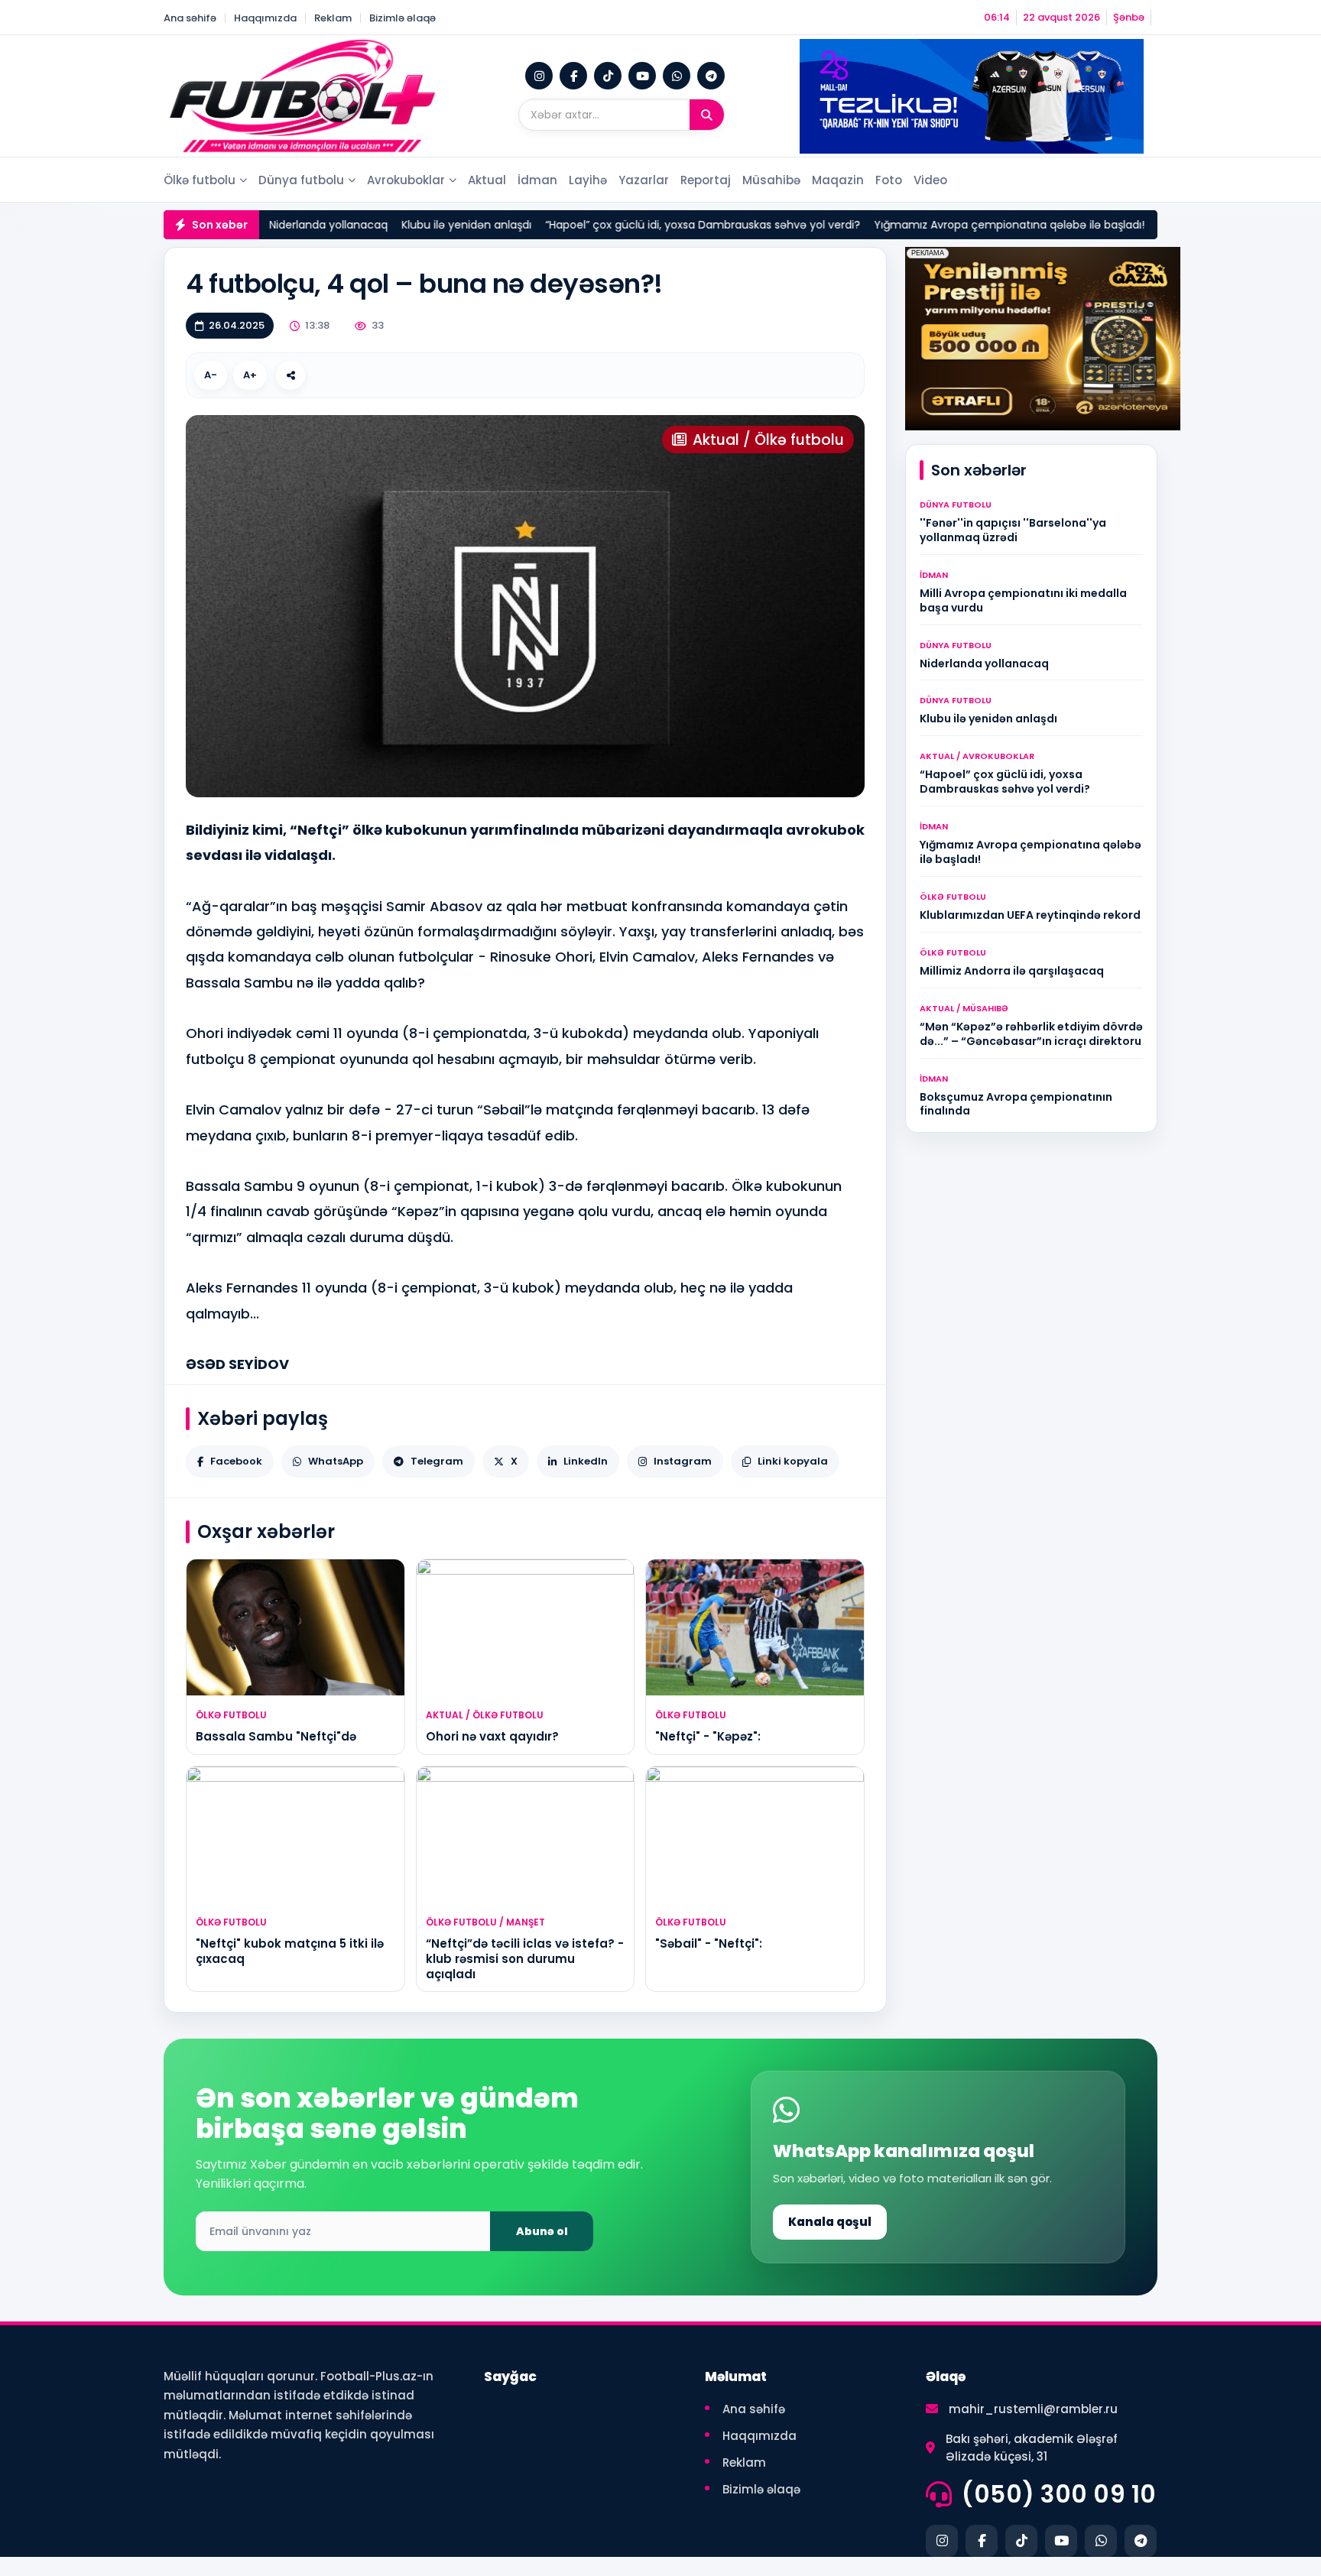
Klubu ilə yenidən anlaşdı (432, 225)
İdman (537, 180)
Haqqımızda (265, 18)
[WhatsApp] (677, 76)
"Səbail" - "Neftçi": (709, 1943)
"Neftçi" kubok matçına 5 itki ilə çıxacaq (290, 1951)
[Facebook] (573, 76)
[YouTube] (642, 76)
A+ (250, 375)
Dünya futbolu (301, 180)
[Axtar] (707, 115)
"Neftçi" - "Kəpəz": (708, 1736)
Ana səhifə (190, 18)
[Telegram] (711, 76)
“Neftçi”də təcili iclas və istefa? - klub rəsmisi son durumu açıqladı (525, 1959)
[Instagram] (539, 76)
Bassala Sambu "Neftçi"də (276, 1736)
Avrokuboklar (406, 180)
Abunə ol (542, 2231)
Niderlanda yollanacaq (294, 225)
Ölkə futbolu (200, 180)
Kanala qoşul (830, 2222)
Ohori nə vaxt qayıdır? (492, 1736)
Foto (889, 180)
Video (930, 180)
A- (211, 375)
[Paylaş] (290, 375)
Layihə (588, 180)
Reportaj (706, 180)
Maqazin (838, 180)
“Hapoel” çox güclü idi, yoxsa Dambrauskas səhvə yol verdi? (668, 225)
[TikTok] (608, 76)
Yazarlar (644, 180)
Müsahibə (771, 180)
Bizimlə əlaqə (402, 18)
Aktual (487, 180)
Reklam (333, 18)
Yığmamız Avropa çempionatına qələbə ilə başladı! (975, 225)
